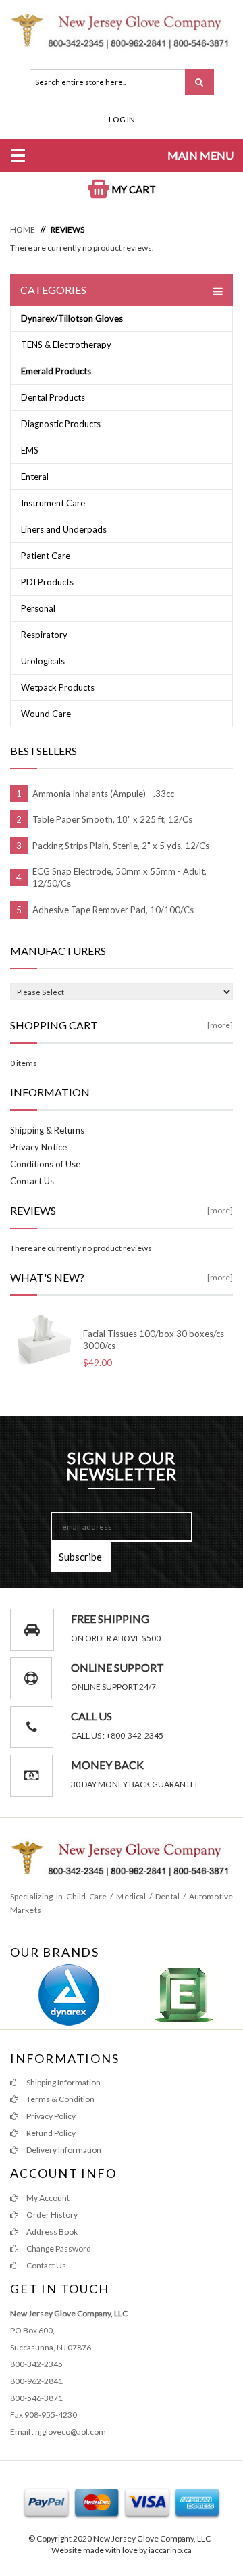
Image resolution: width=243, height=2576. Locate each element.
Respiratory (44, 635)
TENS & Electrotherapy (66, 345)
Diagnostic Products (61, 424)
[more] (220, 1025)
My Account (47, 2198)
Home (23, 229)
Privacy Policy (50, 2116)
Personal (38, 608)
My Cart (133, 189)
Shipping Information (63, 2082)
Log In (122, 119)
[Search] (199, 82)
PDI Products (47, 582)
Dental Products (53, 397)
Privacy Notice (38, 1147)
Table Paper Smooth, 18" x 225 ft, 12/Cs (112, 819)
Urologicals (43, 661)
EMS (30, 450)
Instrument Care (53, 503)
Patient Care (46, 556)
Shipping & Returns (47, 1130)
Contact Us (32, 1181)
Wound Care (46, 714)
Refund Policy (50, 2133)
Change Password (58, 2249)
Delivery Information (63, 2150)
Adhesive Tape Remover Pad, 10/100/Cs (113, 910)
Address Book (51, 2232)
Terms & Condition (60, 2099)
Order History (51, 2215)
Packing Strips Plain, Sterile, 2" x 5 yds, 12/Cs (121, 846)
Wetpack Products (58, 687)
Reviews (67, 229)
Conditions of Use (45, 1164)
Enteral (35, 477)
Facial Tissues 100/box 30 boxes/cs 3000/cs (154, 1340)
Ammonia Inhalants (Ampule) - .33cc (103, 794)
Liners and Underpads (64, 529)
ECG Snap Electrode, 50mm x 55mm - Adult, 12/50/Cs (119, 877)
